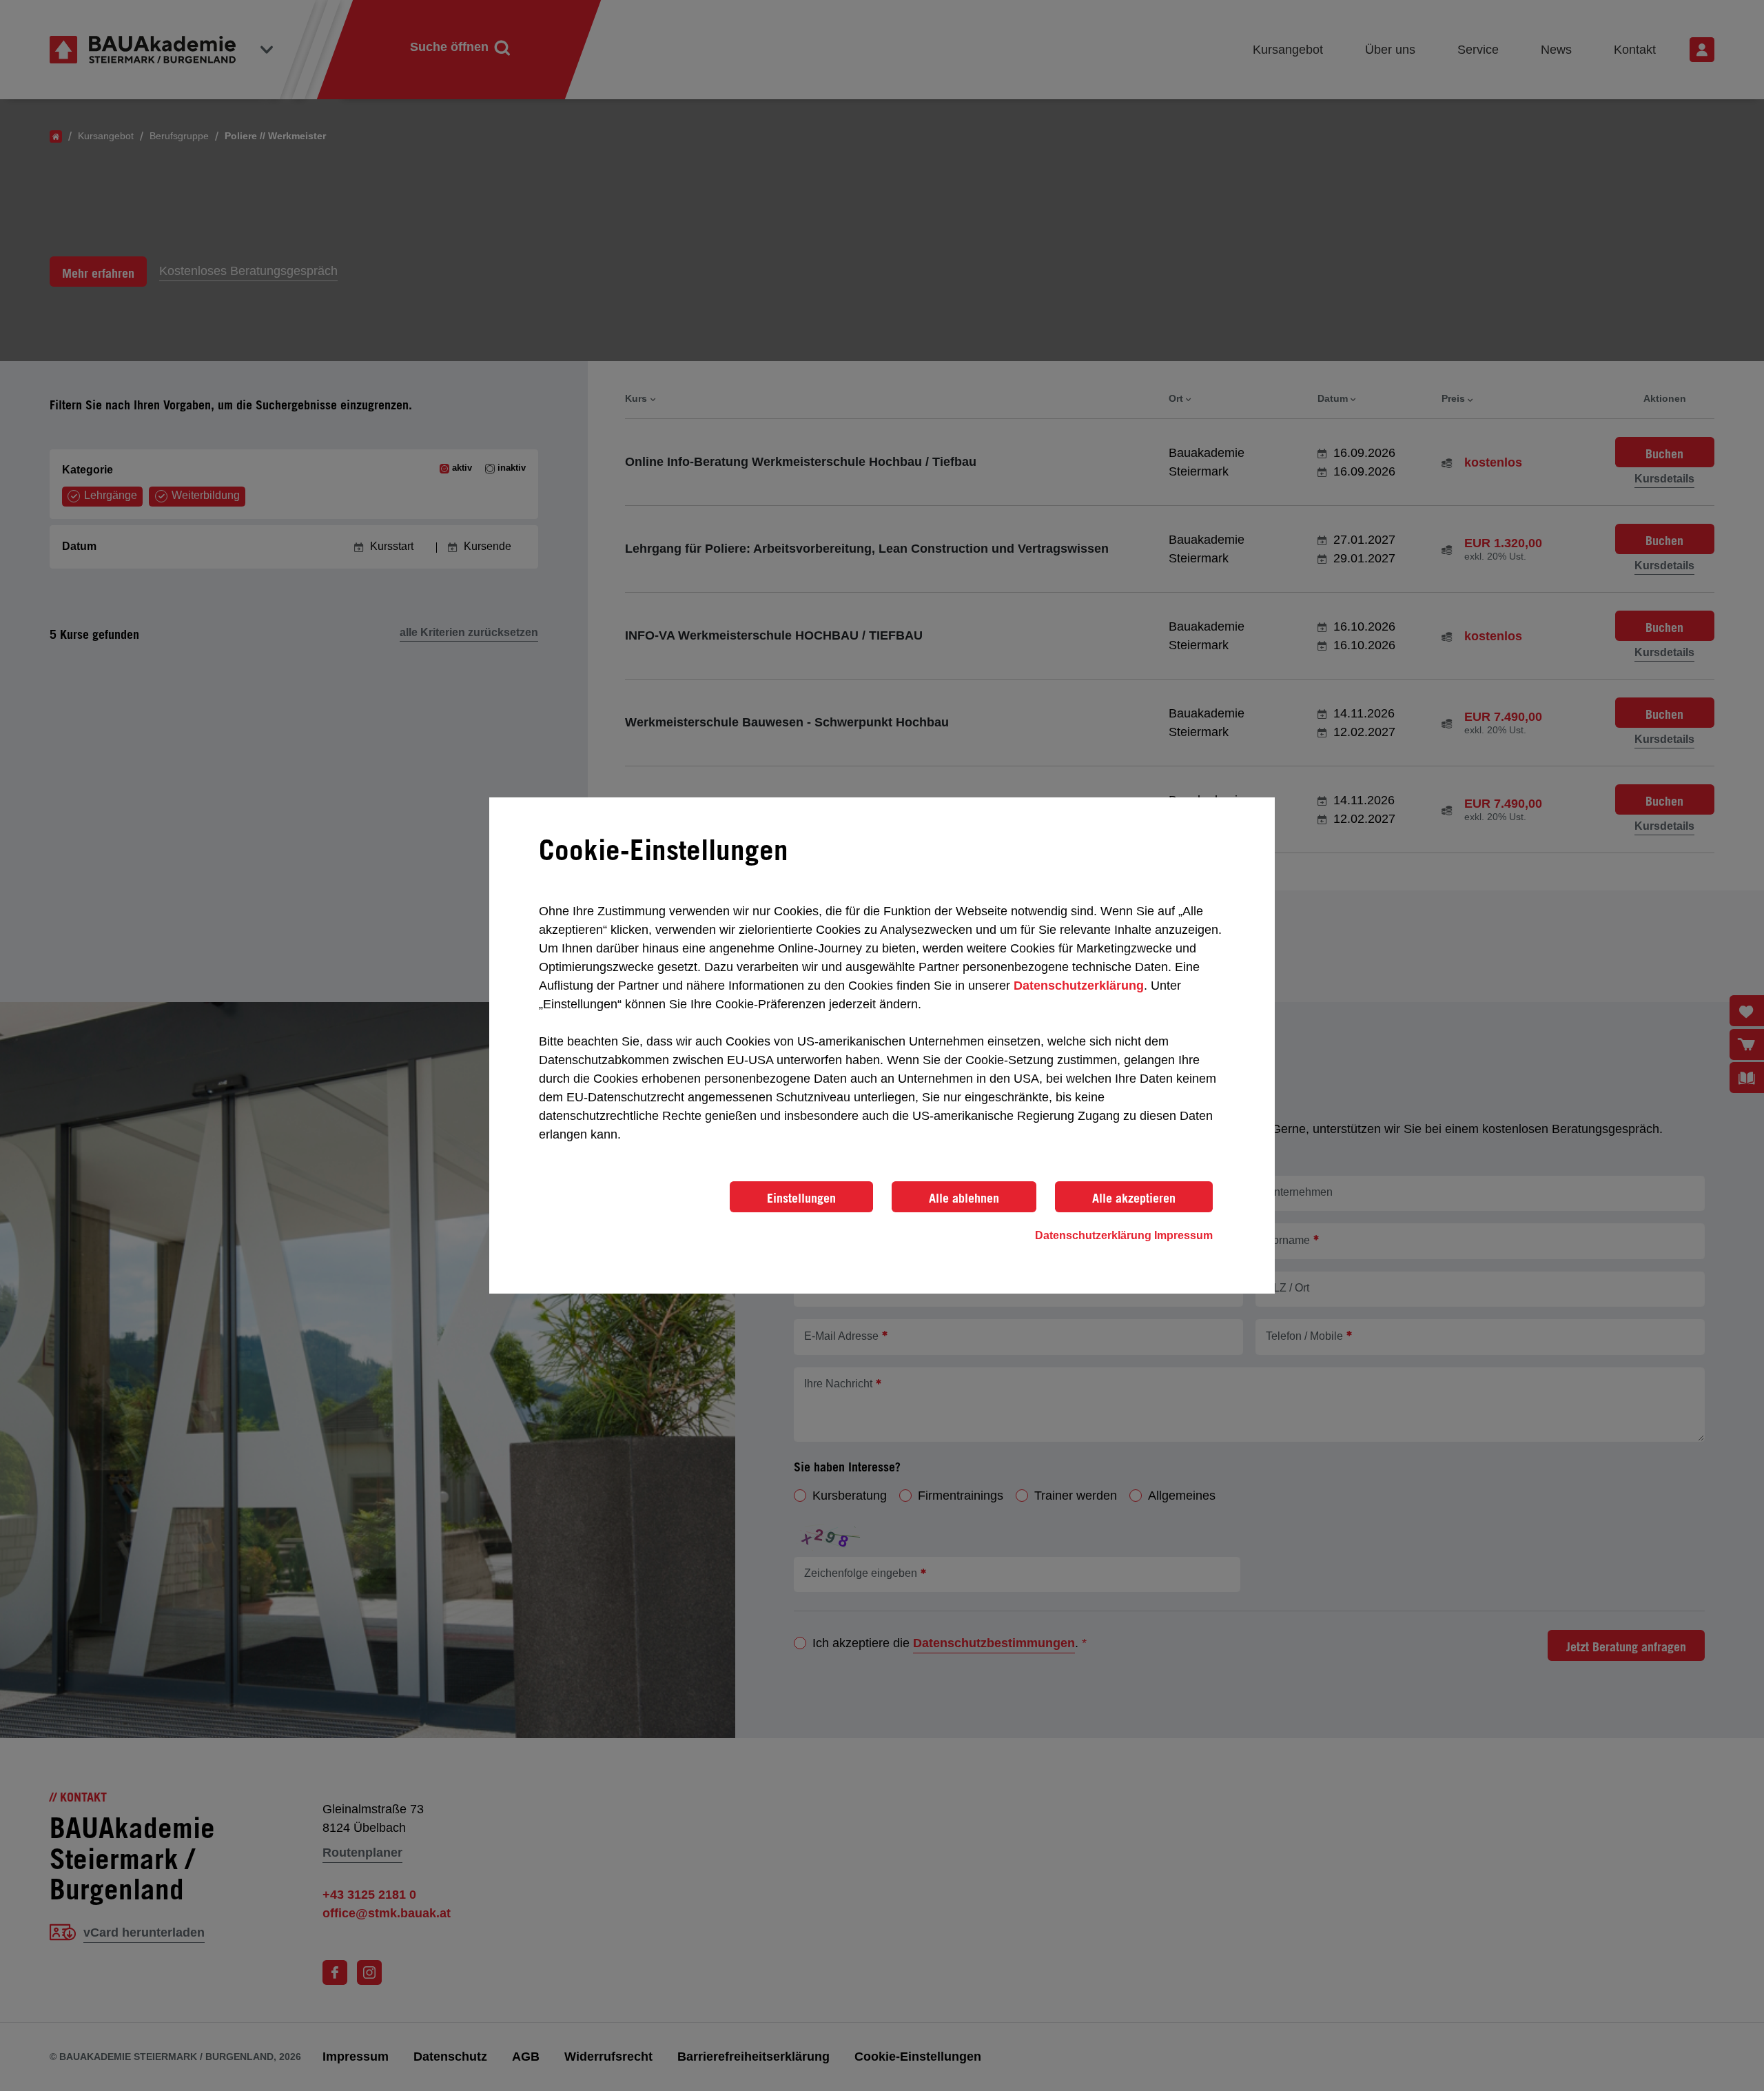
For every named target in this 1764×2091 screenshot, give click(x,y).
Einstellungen (801, 1198)
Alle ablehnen (964, 1198)
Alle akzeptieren (1134, 1198)
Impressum (1183, 1235)
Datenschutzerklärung (1079, 986)
